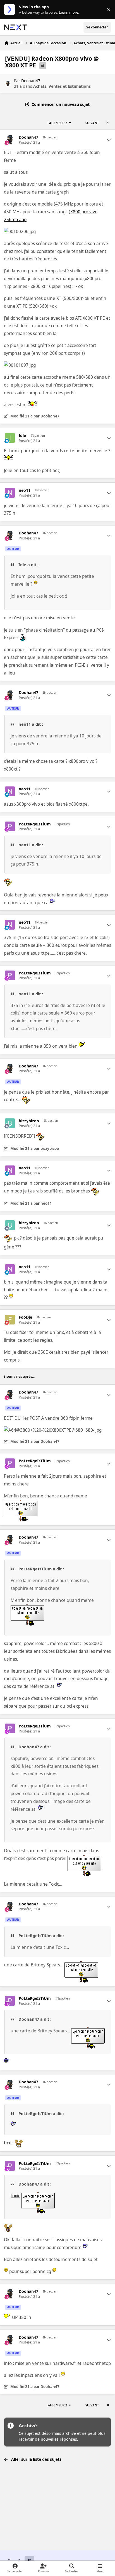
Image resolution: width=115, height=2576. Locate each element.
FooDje (25, 1317)
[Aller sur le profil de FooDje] (10, 1320)
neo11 (25, 490)
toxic (9, 2143)
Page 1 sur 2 (57, 123)
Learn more (11, 10)
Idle (22, 436)
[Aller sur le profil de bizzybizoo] (10, 1123)
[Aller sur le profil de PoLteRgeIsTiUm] (10, 826)
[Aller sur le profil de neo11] (10, 493)
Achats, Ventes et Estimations (62, 86)
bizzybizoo (29, 1121)
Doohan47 (31, 81)
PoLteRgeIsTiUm (35, 824)
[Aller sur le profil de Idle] (10, 438)
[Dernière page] (108, 123)
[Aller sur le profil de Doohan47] (8, 83)
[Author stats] (109, 140)
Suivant (92, 123)
